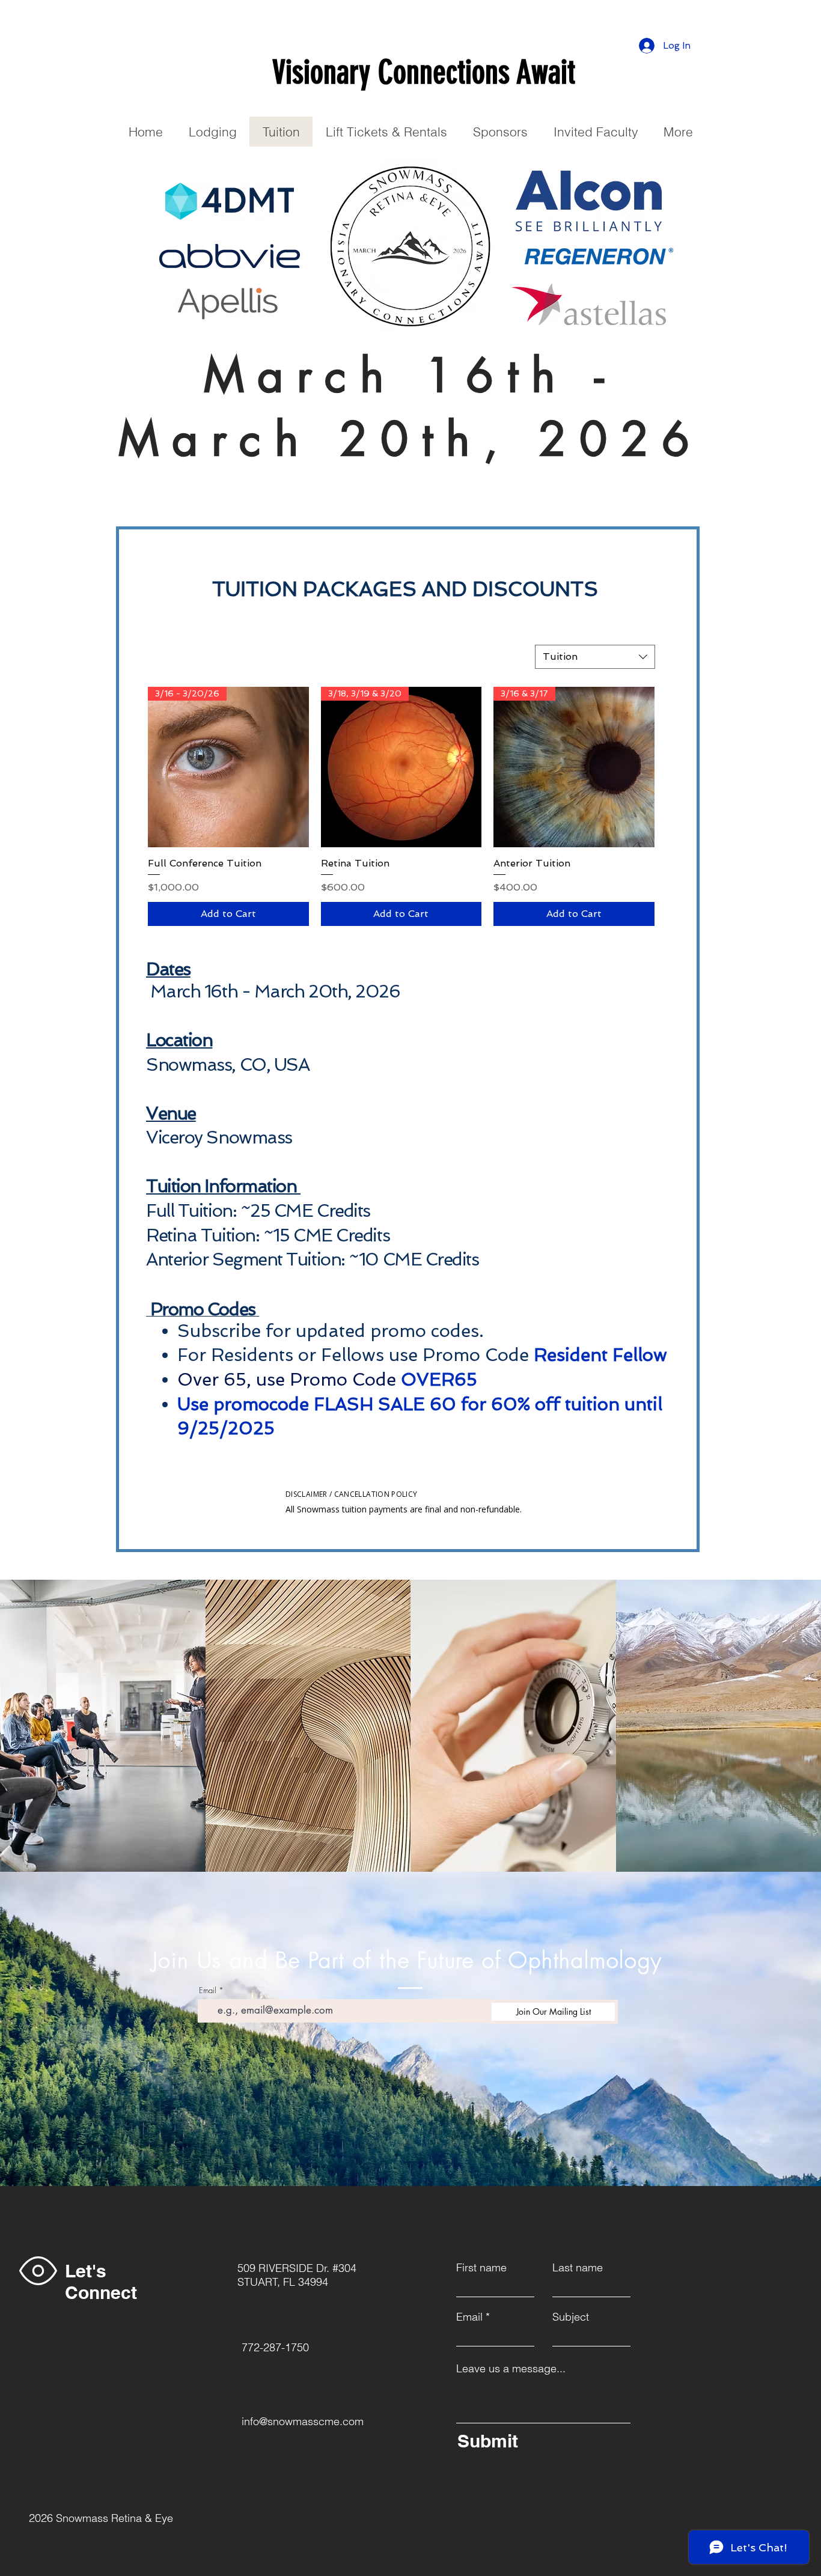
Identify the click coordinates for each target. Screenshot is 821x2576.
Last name (578, 2268)
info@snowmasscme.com (303, 2421)
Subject (571, 2317)
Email (208, 1990)
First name (481, 2268)
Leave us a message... (511, 2369)
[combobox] (595, 657)
